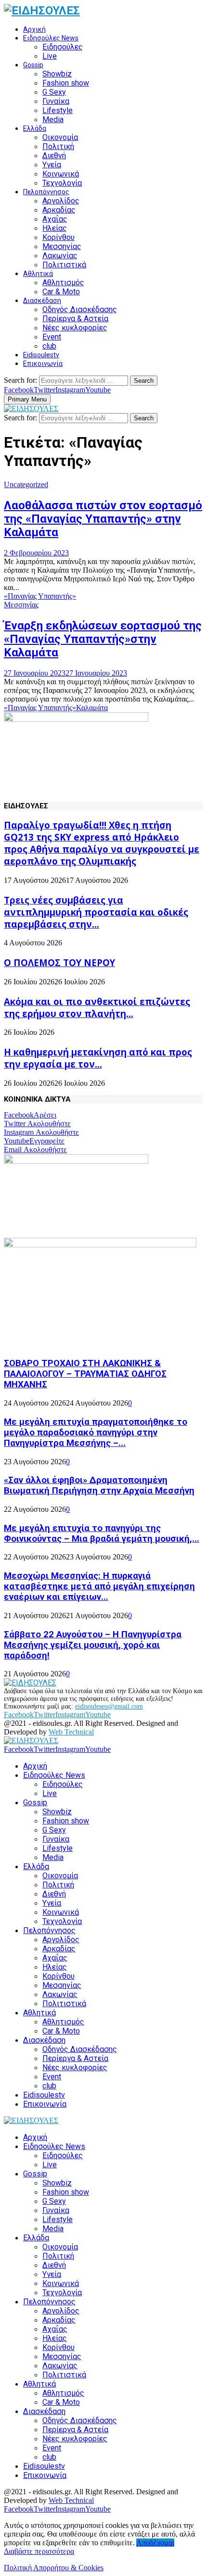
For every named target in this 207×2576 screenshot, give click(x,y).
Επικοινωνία (43, 364)
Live (50, 56)
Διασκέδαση (42, 301)
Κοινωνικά (61, 174)
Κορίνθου (58, 237)
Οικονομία (60, 137)
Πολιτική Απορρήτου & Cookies (54, 2568)
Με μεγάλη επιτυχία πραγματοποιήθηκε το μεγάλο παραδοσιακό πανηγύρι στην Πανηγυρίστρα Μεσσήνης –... (96, 1433)
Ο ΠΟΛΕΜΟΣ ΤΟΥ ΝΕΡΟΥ (59, 962)
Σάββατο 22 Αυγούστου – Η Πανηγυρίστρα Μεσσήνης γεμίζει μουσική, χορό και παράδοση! (93, 1645)
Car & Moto (61, 292)
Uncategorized (26, 484)
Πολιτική (58, 146)
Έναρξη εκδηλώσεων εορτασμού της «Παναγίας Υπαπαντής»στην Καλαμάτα (103, 639)
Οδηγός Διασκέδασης (80, 309)
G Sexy (54, 92)
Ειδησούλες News (51, 38)
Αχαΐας (55, 219)
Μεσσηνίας (62, 246)
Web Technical (71, 1732)
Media (53, 119)
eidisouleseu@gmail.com (109, 1706)
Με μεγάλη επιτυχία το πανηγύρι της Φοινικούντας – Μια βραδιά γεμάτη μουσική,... (102, 1533)
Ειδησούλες (63, 47)
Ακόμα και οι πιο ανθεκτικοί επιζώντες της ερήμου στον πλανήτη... (97, 1007)
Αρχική (34, 29)
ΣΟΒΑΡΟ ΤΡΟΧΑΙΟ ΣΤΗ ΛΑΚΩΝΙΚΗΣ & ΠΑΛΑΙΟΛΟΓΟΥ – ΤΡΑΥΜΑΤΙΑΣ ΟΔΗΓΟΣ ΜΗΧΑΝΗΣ (85, 1374)
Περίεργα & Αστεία (75, 319)
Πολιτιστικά (64, 265)
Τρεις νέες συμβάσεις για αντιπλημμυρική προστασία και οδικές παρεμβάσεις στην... (96, 912)
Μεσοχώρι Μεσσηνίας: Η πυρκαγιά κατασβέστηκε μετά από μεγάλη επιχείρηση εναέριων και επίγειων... (99, 1586)
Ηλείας (55, 228)
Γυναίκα (56, 101)
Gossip (33, 65)
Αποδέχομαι (155, 2543)
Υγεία (52, 165)
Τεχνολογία (62, 183)
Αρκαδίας (59, 210)
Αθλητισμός (63, 283)
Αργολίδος (61, 201)
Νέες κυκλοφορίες (75, 328)
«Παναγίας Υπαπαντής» (40, 596)
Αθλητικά (38, 274)
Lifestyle (58, 110)
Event (52, 337)
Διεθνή (54, 156)
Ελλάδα (35, 128)
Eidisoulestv (41, 355)
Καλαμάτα (92, 708)
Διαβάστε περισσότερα (39, 2551)
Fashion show (66, 83)
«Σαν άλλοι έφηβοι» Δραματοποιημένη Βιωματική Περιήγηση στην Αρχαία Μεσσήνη (99, 1485)
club (49, 346)
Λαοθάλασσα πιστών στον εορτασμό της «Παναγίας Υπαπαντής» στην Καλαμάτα (103, 519)
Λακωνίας (60, 256)
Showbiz (57, 74)
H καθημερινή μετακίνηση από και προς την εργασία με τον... (98, 1058)
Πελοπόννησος (46, 192)
